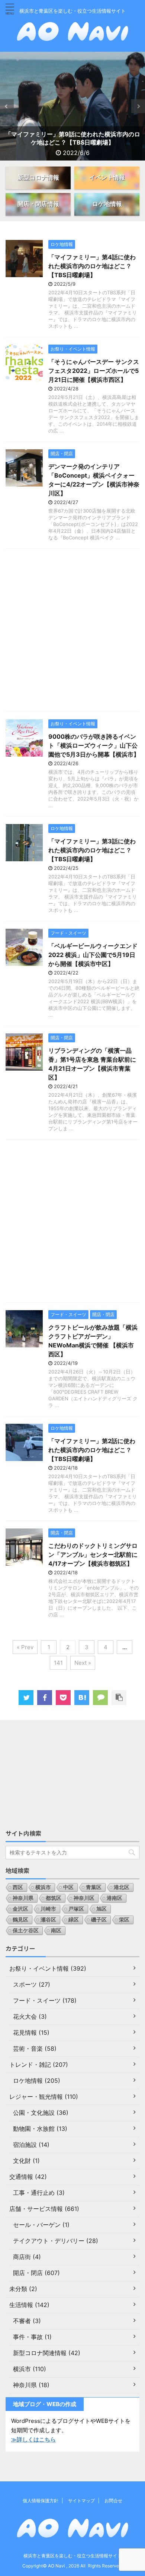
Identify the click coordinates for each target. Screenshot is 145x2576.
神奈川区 (84, 1898)
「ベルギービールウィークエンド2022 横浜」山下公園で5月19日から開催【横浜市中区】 (93, 955)
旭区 (101, 1909)
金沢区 (20, 1909)
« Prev (25, 1647)
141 (58, 1663)
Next (138, 106)
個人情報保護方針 (41, 2501)
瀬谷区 (48, 1919)
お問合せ (113, 2501)
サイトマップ (81, 2501)
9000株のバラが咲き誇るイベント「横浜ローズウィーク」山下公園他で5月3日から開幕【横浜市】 (94, 745)
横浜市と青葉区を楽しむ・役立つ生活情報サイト (72, 2556)
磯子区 (99, 1919)
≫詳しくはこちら (33, 2439)
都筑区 (54, 1898)
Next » (83, 1663)
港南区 (115, 1898)
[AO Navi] (82, 1698)
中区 (68, 1887)
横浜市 (43, 1887)
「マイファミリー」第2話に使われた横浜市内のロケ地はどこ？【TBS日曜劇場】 (92, 1450)
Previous (7, 106)
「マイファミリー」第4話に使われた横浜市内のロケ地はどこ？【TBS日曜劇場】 (92, 266)
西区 (18, 1887)
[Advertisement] (72, 632)
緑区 (74, 1919)
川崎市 (48, 1909)
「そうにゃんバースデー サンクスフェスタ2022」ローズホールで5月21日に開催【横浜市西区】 (94, 371)
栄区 (124, 1919)
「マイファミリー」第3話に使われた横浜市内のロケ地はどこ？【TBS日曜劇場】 (92, 850)
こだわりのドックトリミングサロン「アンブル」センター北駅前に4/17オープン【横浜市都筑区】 (93, 1555)
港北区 (122, 1887)
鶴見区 (20, 1919)
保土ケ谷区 (26, 1930)
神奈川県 (23, 1898)
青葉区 (94, 1887)
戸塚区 (76, 1909)
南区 (56, 1930)
